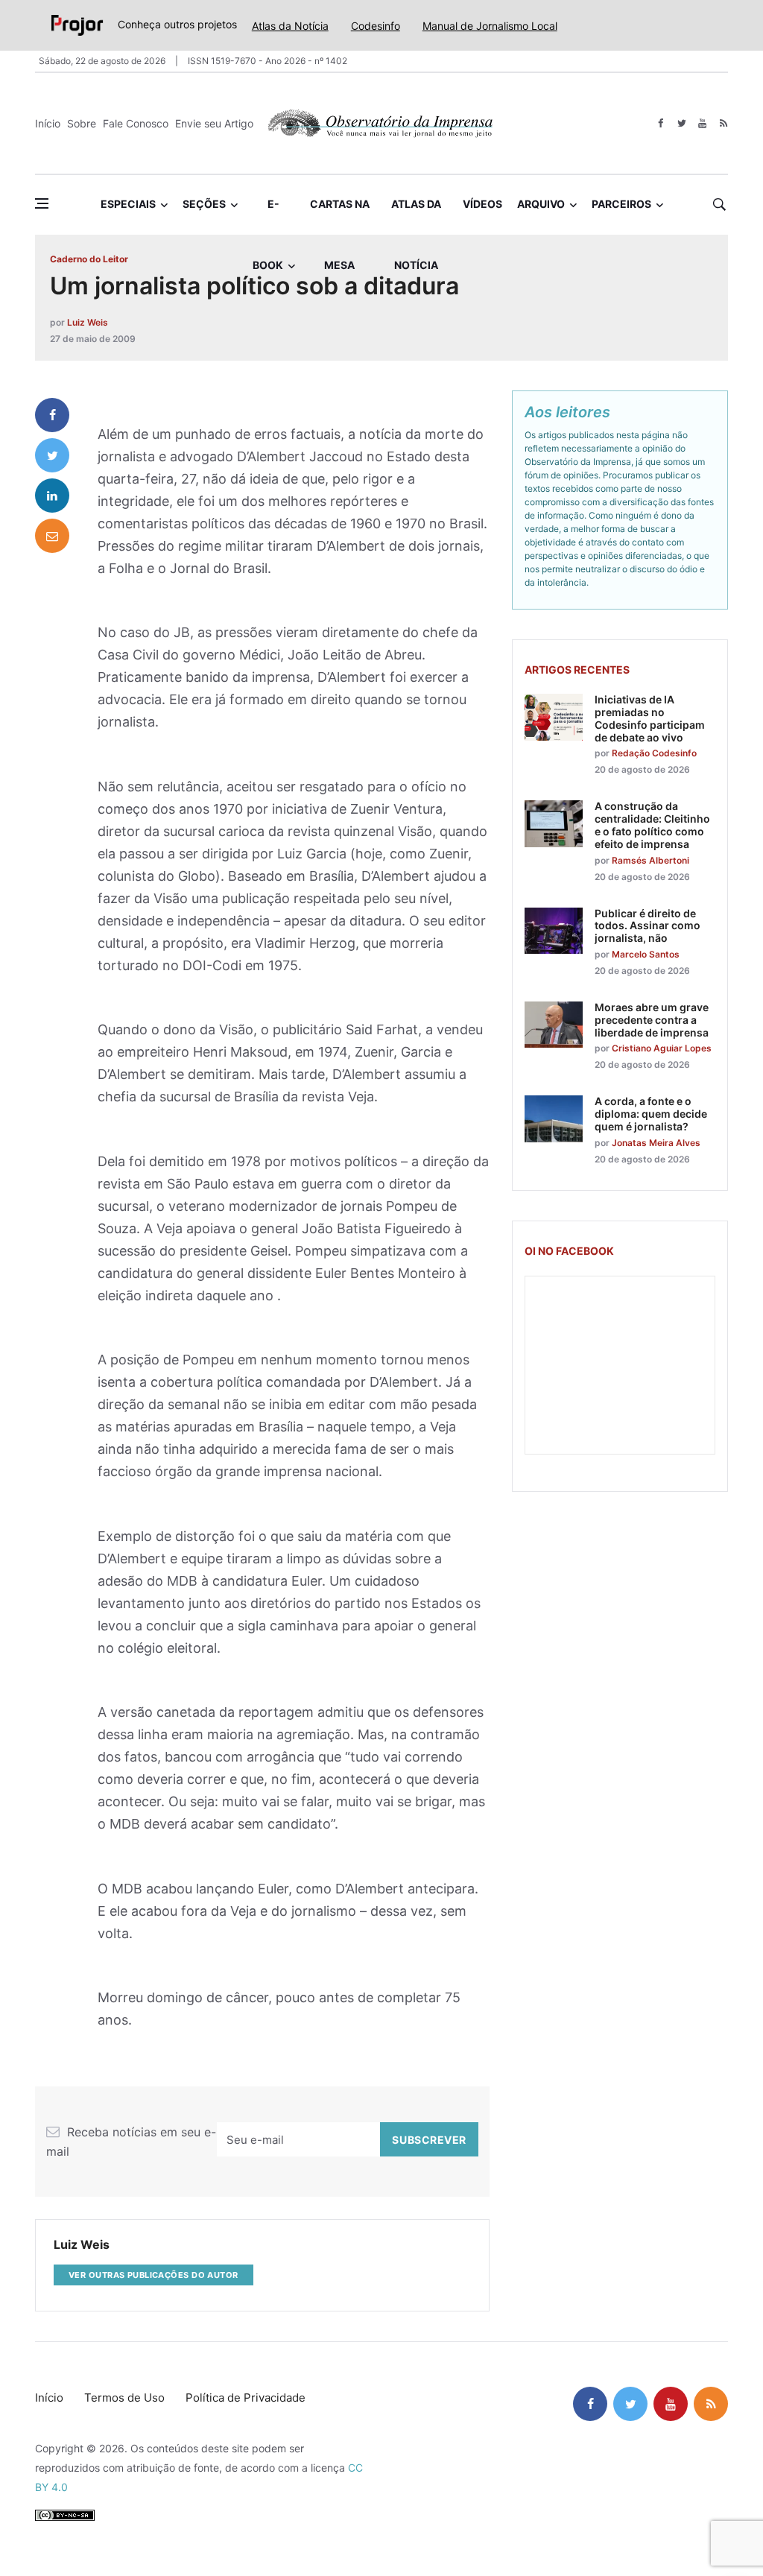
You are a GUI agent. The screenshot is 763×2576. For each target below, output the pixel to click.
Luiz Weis (88, 322)
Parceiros (621, 204)
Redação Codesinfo (654, 753)
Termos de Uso (124, 2398)
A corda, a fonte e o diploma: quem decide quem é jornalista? (651, 1114)
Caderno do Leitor (89, 259)
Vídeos (482, 204)
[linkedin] (52, 496)
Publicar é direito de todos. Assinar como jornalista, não (648, 926)
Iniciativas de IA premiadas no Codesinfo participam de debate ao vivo (650, 718)
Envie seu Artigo (214, 123)
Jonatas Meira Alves (656, 1143)
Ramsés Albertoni (650, 860)
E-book (268, 216)
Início (48, 123)
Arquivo (541, 204)
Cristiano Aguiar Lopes (662, 1048)
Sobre (82, 123)
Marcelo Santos (646, 954)
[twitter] (681, 123)
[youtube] (702, 123)
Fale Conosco (136, 123)
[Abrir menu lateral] (42, 203)
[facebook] (661, 123)
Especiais (128, 204)
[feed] (723, 123)
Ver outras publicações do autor (153, 2275)
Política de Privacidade (246, 2398)
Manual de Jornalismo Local (490, 26)
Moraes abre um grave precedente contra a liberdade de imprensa (652, 1020)
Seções (204, 204)
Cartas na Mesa (340, 216)
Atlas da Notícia (290, 26)
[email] (52, 536)
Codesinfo (376, 26)
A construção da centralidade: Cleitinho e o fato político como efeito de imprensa (652, 825)
